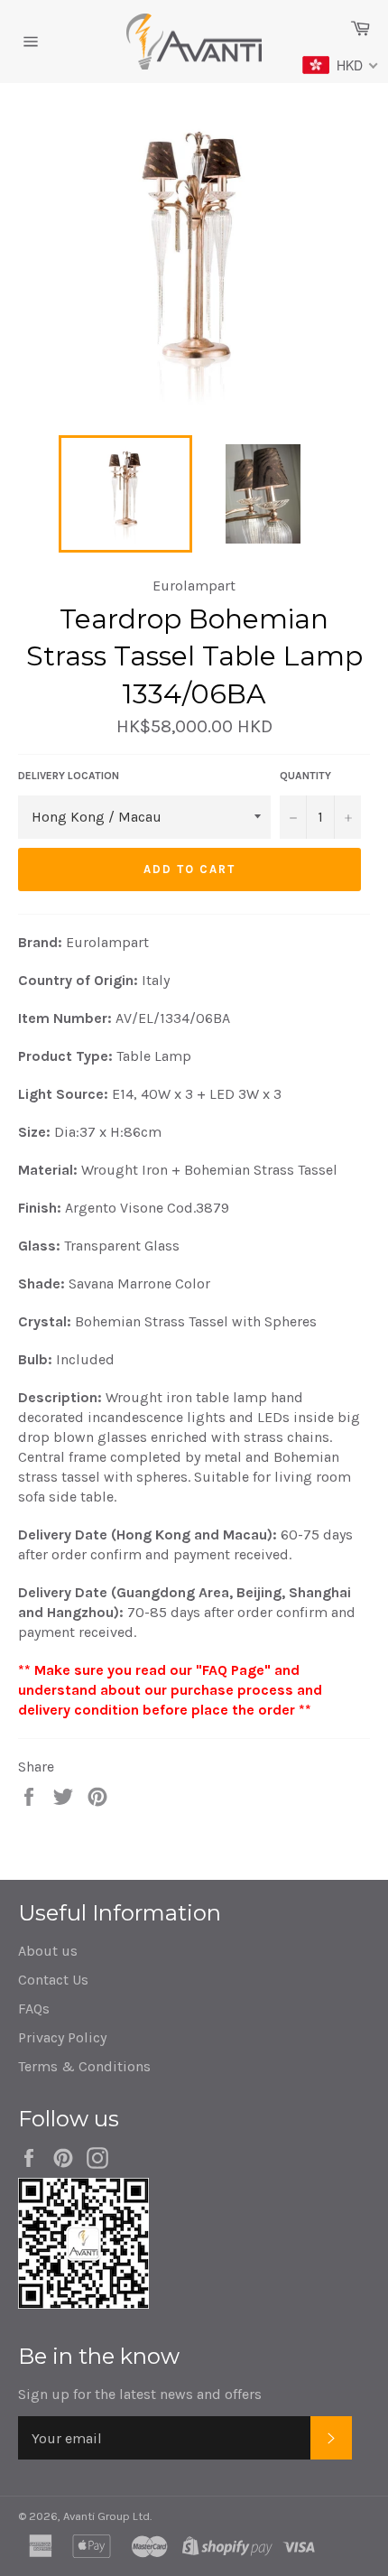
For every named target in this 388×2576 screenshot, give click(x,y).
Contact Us (53, 1980)
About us (48, 1951)
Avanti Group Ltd (106, 2516)
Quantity (305, 776)
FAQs (34, 2009)
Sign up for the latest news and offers (140, 2394)
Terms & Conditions (84, 2066)
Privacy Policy (62, 2037)
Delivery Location (69, 776)
